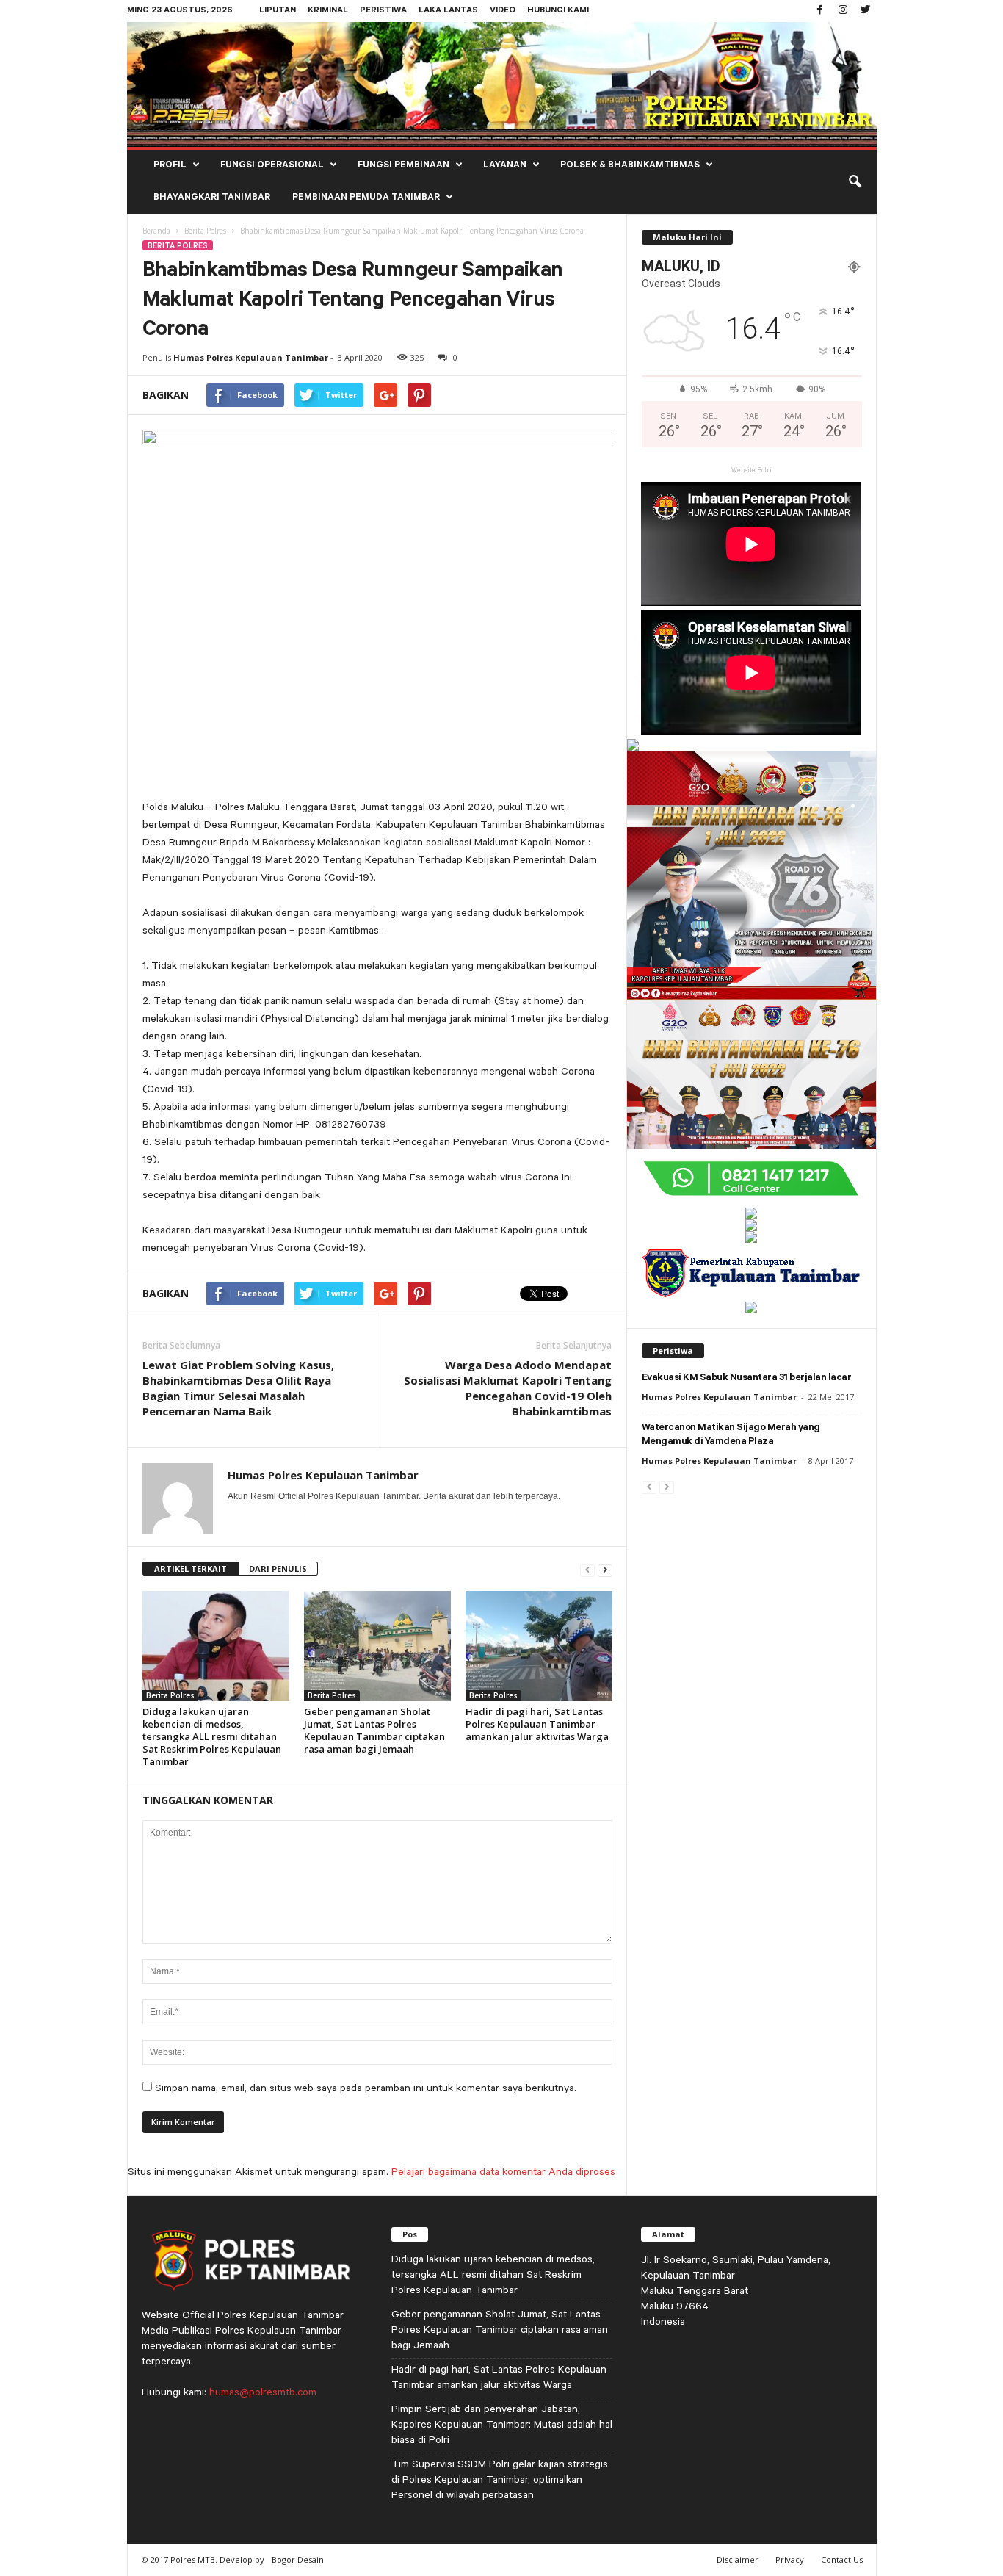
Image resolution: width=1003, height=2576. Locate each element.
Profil (170, 166)
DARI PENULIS (278, 1569)
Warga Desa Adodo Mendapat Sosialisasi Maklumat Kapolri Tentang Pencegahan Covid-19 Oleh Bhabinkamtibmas (508, 1388)
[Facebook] (820, 11)
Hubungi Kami (558, 11)
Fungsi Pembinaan (403, 166)
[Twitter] (866, 11)
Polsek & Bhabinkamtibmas (630, 166)
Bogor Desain (298, 2559)
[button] (855, 182)
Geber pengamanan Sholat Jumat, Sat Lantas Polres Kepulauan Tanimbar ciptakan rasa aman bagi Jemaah (374, 1730)
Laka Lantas (448, 11)
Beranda (156, 231)
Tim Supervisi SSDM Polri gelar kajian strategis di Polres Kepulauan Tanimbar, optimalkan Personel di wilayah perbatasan (500, 2479)
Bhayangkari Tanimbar (212, 198)
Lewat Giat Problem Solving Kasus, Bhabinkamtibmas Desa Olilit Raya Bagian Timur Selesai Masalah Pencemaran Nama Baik (238, 1388)
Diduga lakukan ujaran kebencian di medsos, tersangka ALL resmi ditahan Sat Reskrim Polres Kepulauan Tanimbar (212, 1736)
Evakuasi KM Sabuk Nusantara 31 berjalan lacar (747, 1378)
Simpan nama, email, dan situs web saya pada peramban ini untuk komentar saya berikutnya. (366, 2088)
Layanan (505, 166)
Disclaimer (738, 2559)
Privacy (790, 2559)
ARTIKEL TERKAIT (191, 1569)
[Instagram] (843, 11)
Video (503, 11)
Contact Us (842, 2559)
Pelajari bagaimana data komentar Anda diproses (503, 2171)
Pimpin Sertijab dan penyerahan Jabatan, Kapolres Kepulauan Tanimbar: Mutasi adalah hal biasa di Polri (502, 2424)
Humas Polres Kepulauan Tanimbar (251, 357)
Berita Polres (205, 231)
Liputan (278, 11)
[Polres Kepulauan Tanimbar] (502, 84)
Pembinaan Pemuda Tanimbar (366, 198)
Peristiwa (383, 11)
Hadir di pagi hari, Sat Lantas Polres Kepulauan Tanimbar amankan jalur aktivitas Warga (537, 1724)
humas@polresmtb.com (263, 2392)
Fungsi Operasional (272, 166)
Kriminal (328, 11)
